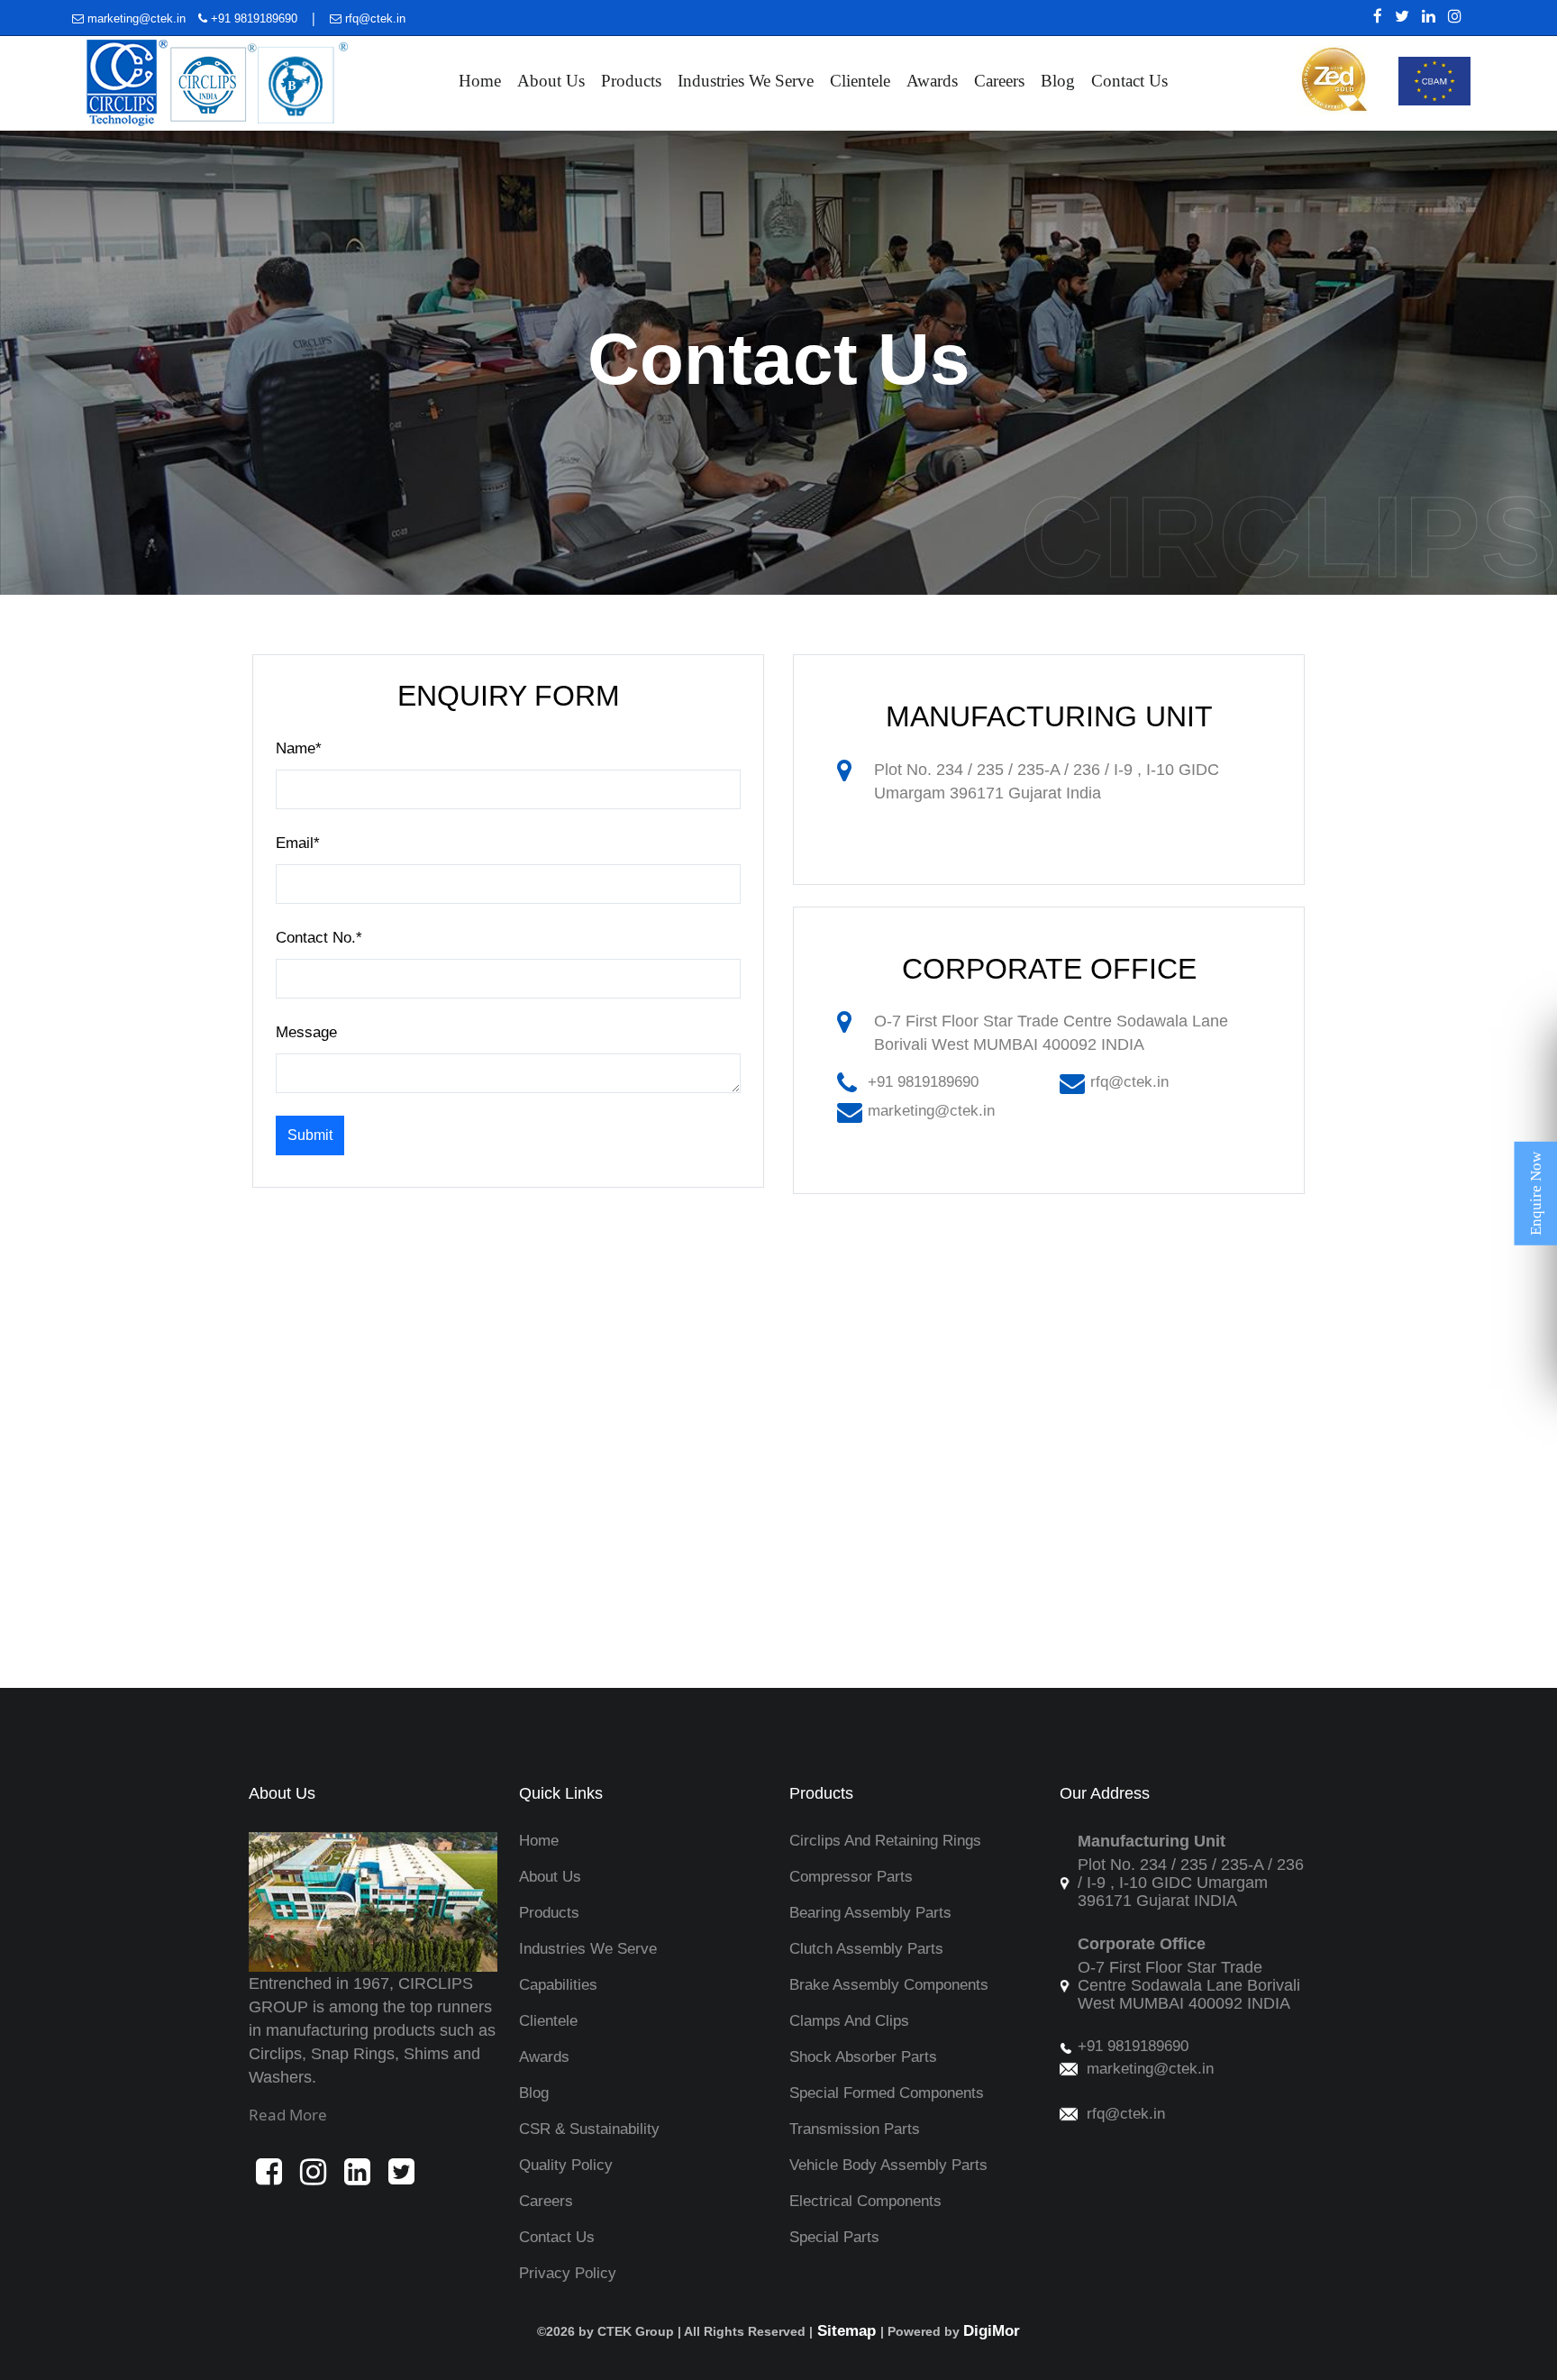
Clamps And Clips (849, 2021)
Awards (932, 81)
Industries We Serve (746, 81)
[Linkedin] (1424, 16)
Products (631, 81)
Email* (298, 843)
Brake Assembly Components (889, 1985)
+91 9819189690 (252, 18)
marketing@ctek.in (137, 18)
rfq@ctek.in (373, 18)
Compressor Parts (851, 1877)
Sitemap (847, 2331)
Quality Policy (566, 2165)
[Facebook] (1373, 16)
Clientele (860, 81)
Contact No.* (319, 938)
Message (306, 1032)
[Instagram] (1450, 16)
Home (480, 81)
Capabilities (558, 1985)
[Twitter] (1398, 16)
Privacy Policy (568, 2273)
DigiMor (992, 2331)
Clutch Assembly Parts (866, 1949)
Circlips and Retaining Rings (885, 1841)
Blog (1058, 81)
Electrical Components (865, 2201)
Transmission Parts (855, 2129)
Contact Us (1129, 81)
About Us (551, 81)
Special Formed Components (887, 2093)
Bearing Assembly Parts (870, 1913)
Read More (288, 2115)
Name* (299, 748)
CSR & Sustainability (589, 2129)
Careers (999, 81)
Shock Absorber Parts (863, 2057)
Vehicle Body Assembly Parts (888, 2165)
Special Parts (834, 2237)
